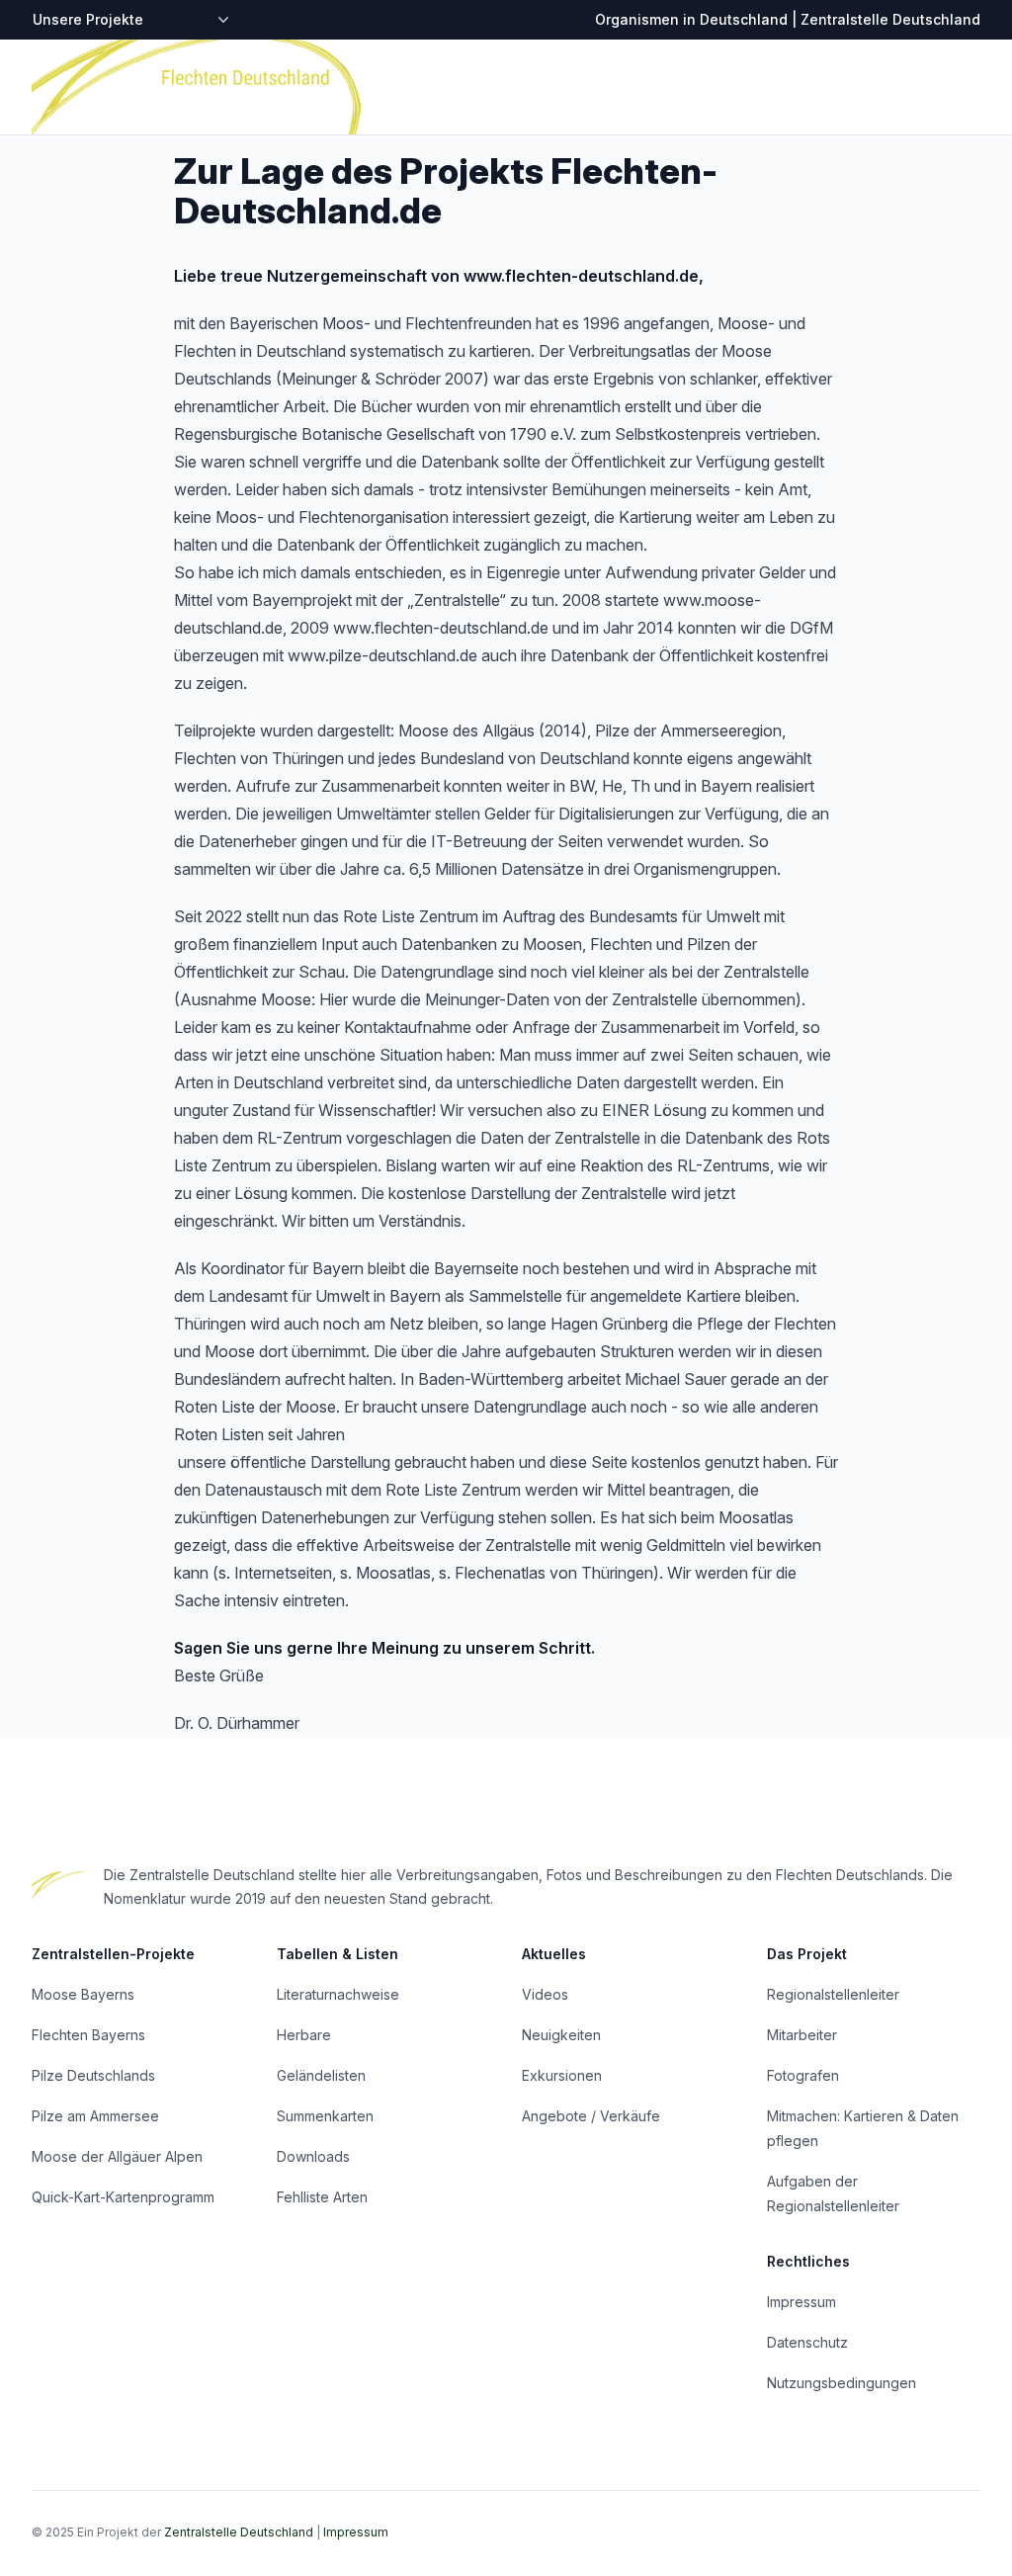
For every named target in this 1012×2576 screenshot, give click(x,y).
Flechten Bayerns (88, 2035)
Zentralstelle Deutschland (239, 2532)
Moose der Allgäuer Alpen (117, 2156)
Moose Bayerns (83, 1994)
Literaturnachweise (338, 1994)
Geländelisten (321, 2075)
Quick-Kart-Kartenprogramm (123, 2197)
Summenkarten (325, 2116)
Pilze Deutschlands (93, 2075)
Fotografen (803, 2075)
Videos (545, 1994)
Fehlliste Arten (322, 2197)
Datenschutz (807, 2342)
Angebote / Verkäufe (591, 2116)
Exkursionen (562, 2075)
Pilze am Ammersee (95, 2116)
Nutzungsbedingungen (842, 2383)
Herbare (304, 2035)
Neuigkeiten (561, 2035)
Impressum (801, 2302)
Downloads (313, 2156)
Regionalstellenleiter (833, 1994)
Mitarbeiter (802, 2035)
